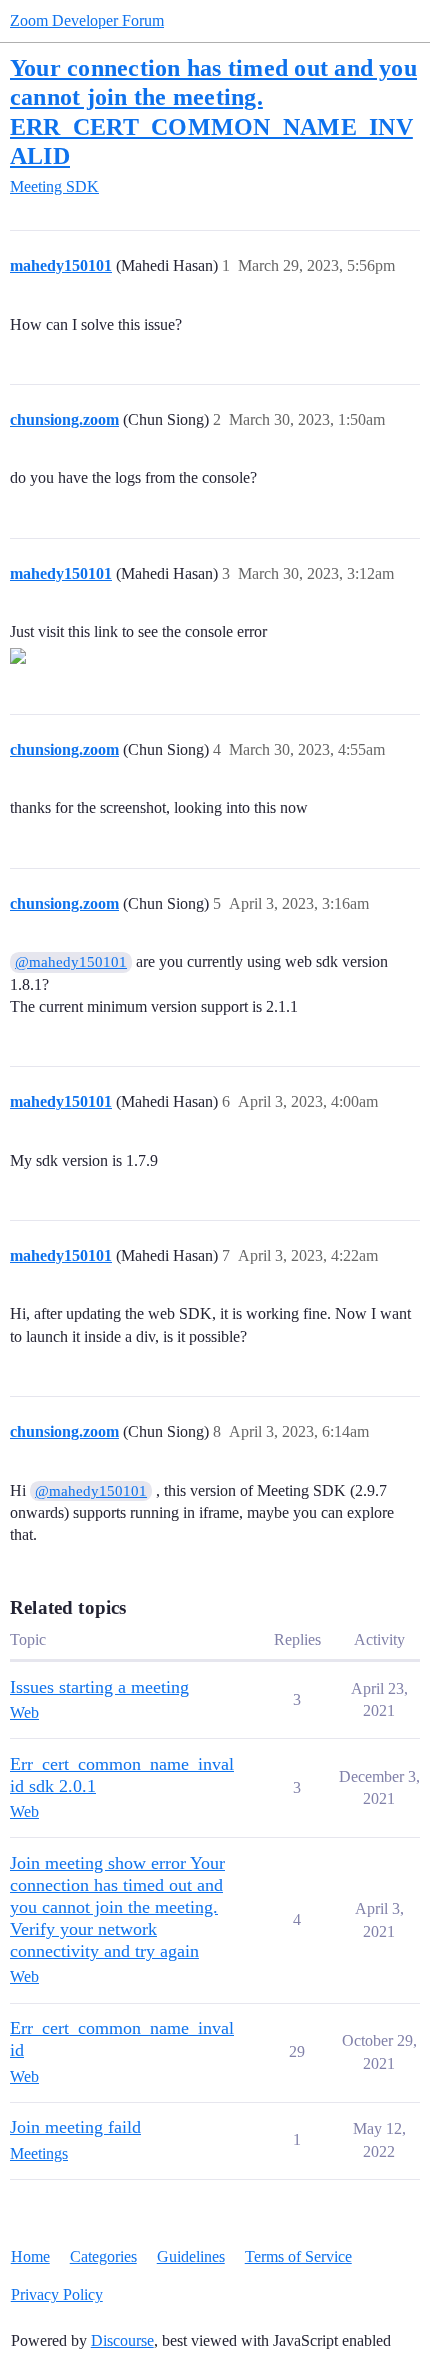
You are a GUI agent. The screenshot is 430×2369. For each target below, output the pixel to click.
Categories (103, 2256)
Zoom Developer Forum (87, 20)
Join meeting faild (75, 2127)
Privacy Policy (57, 2294)
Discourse (122, 2340)
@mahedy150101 (71, 962)
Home (30, 2256)
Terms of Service (298, 2256)
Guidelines (191, 2256)
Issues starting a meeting (99, 1687)
